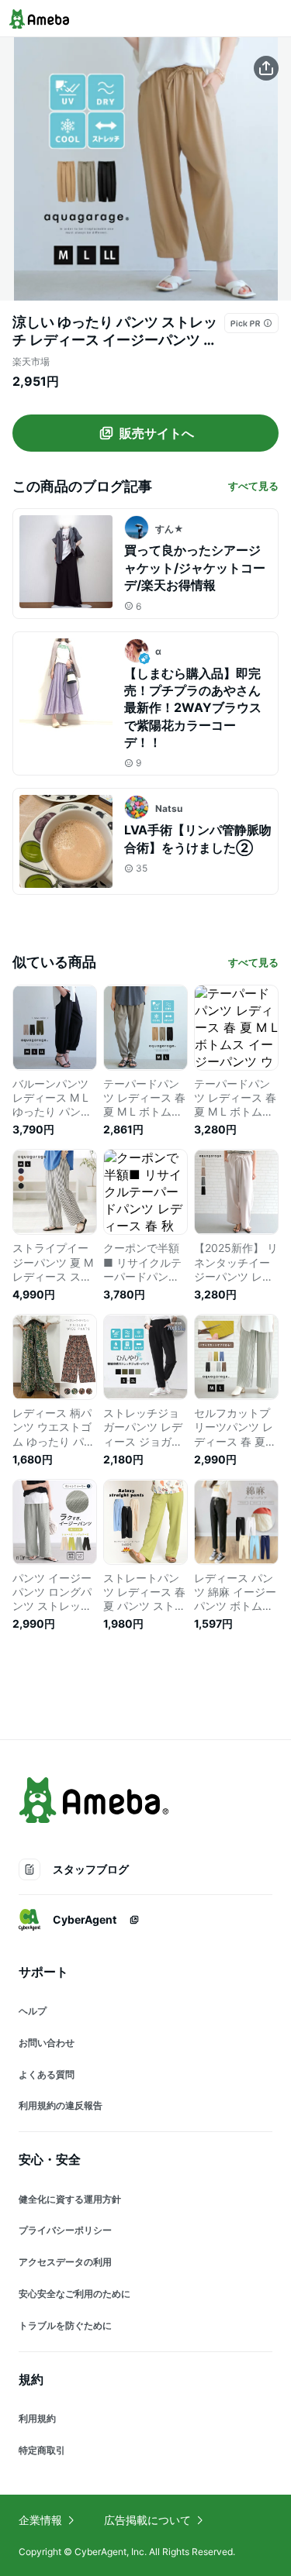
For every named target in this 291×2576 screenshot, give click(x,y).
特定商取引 (42, 2450)
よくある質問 (47, 2074)
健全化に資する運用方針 (70, 2199)
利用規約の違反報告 (61, 2105)
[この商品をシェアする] (266, 68)
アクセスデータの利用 (65, 2262)
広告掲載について (147, 2520)
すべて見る (253, 486)
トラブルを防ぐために (65, 2325)
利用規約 (37, 2418)
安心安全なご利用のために (74, 2294)
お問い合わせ (47, 2043)
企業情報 (40, 2520)
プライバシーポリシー (65, 2230)
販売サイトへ (157, 433)
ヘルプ (33, 2011)
